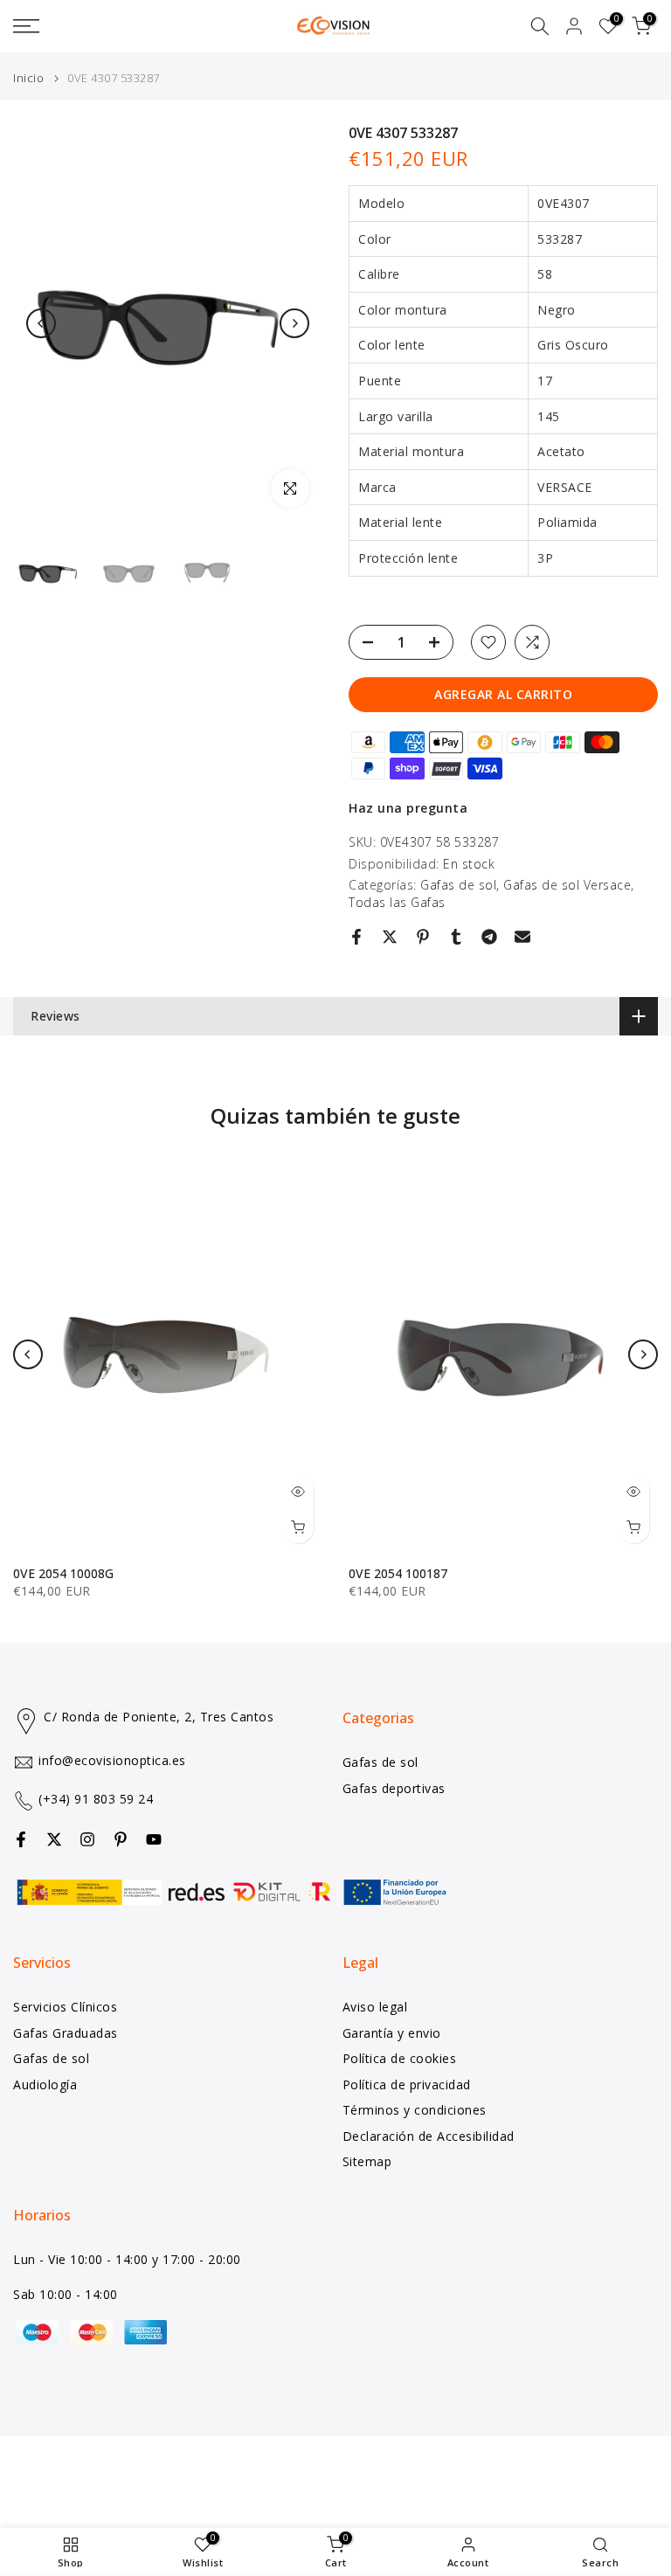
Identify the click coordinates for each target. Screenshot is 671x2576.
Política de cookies (400, 2058)
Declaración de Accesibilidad (429, 2136)
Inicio (28, 78)
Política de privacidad (407, 2084)
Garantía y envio (392, 2033)
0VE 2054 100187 (398, 1573)
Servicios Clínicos (65, 2007)
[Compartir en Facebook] (356, 937)
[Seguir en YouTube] (154, 1839)
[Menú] (112, 26)
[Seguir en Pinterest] (121, 1839)
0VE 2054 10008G (63, 1573)
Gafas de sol (458, 885)
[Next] (294, 323)
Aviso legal (375, 2007)
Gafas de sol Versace (567, 885)
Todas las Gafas (397, 902)
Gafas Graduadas (66, 2033)
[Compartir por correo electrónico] (522, 937)
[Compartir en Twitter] (390, 937)
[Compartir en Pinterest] (423, 937)
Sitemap (367, 2161)
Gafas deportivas (394, 1788)
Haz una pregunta (408, 808)
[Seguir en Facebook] (21, 1839)
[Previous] (41, 323)
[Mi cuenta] (574, 26)
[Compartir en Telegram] (489, 937)
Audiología (45, 2084)
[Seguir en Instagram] (87, 1839)
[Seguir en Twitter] (54, 1839)
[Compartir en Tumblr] (456, 937)
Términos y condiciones (415, 2110)
